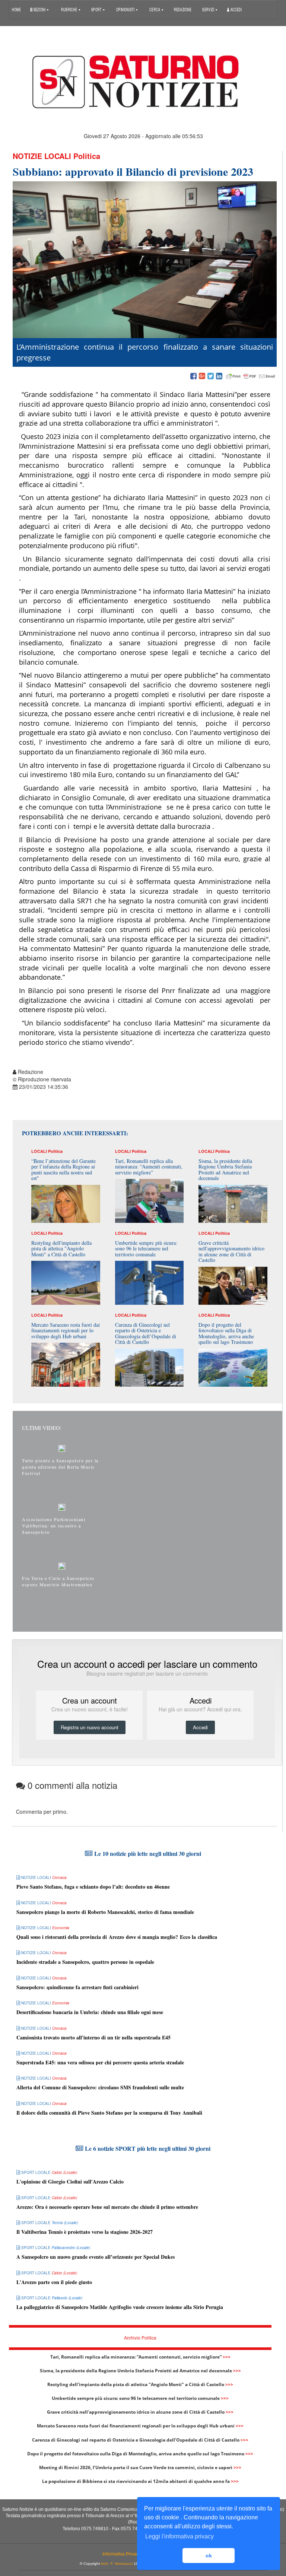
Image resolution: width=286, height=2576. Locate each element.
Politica (87, 156)
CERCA (155, 9)
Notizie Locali (42, 156)
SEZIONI (39, 9)
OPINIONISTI (126, 9)
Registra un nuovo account (90, 1727)
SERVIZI (209, 9)
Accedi (236, 9)
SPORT (97, 9)
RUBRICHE (70, 9)
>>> (227, 2357)
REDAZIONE (183, 9)
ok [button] (209, 2556)
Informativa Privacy (122, 2554)
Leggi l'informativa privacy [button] (179, 2536)
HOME (16, 9)
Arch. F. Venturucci (117, 2564)
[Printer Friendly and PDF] (251, 376)
